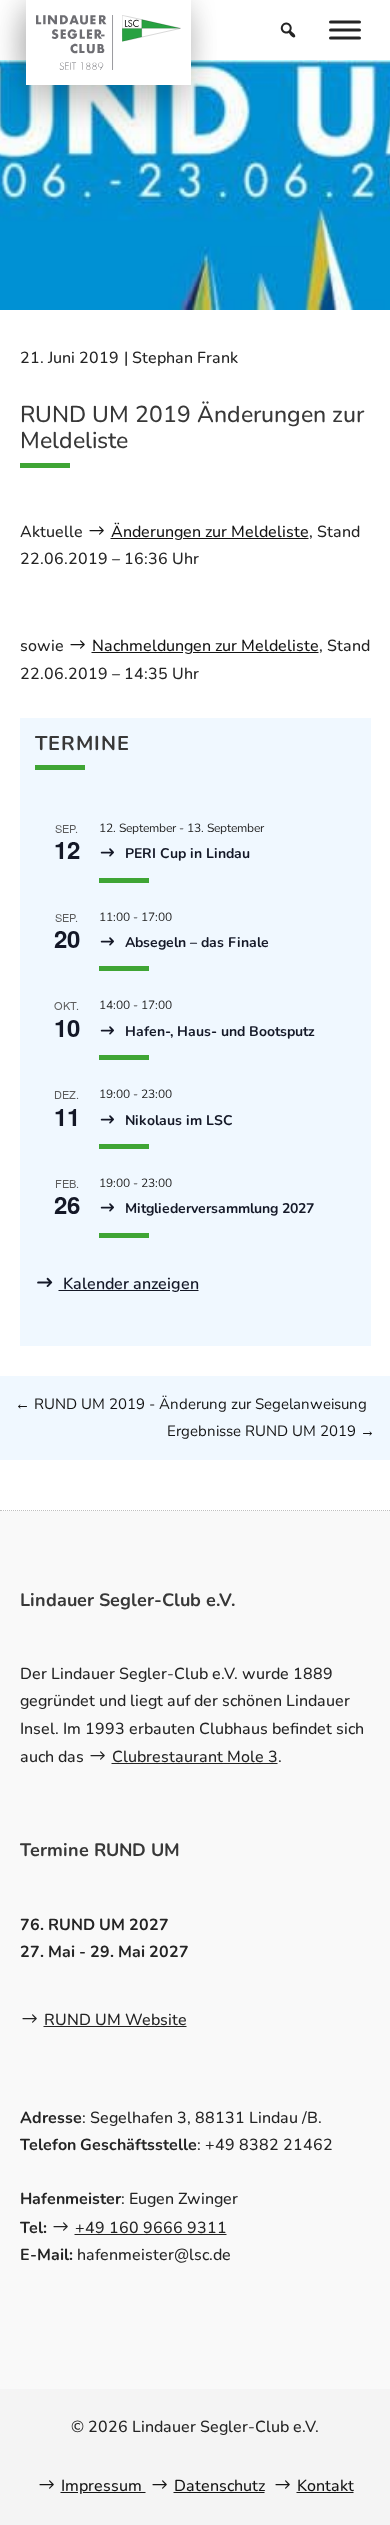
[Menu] (345, 29)
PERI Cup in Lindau (185, 853)
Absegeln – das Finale (195, 942)
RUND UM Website (115, 2020)
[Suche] (288, 30)
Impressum (103, 2486)
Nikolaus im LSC (177, 1120)
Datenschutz (219, 2486)
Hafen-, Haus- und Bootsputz (218, 1031)
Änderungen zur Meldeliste (210, 532)
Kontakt (325, 2486)
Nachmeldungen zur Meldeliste (205, 646)
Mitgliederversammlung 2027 (217, 1208)
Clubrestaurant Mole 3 (195, 1757)
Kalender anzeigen (129, 1284)
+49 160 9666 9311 (151, 2228)
